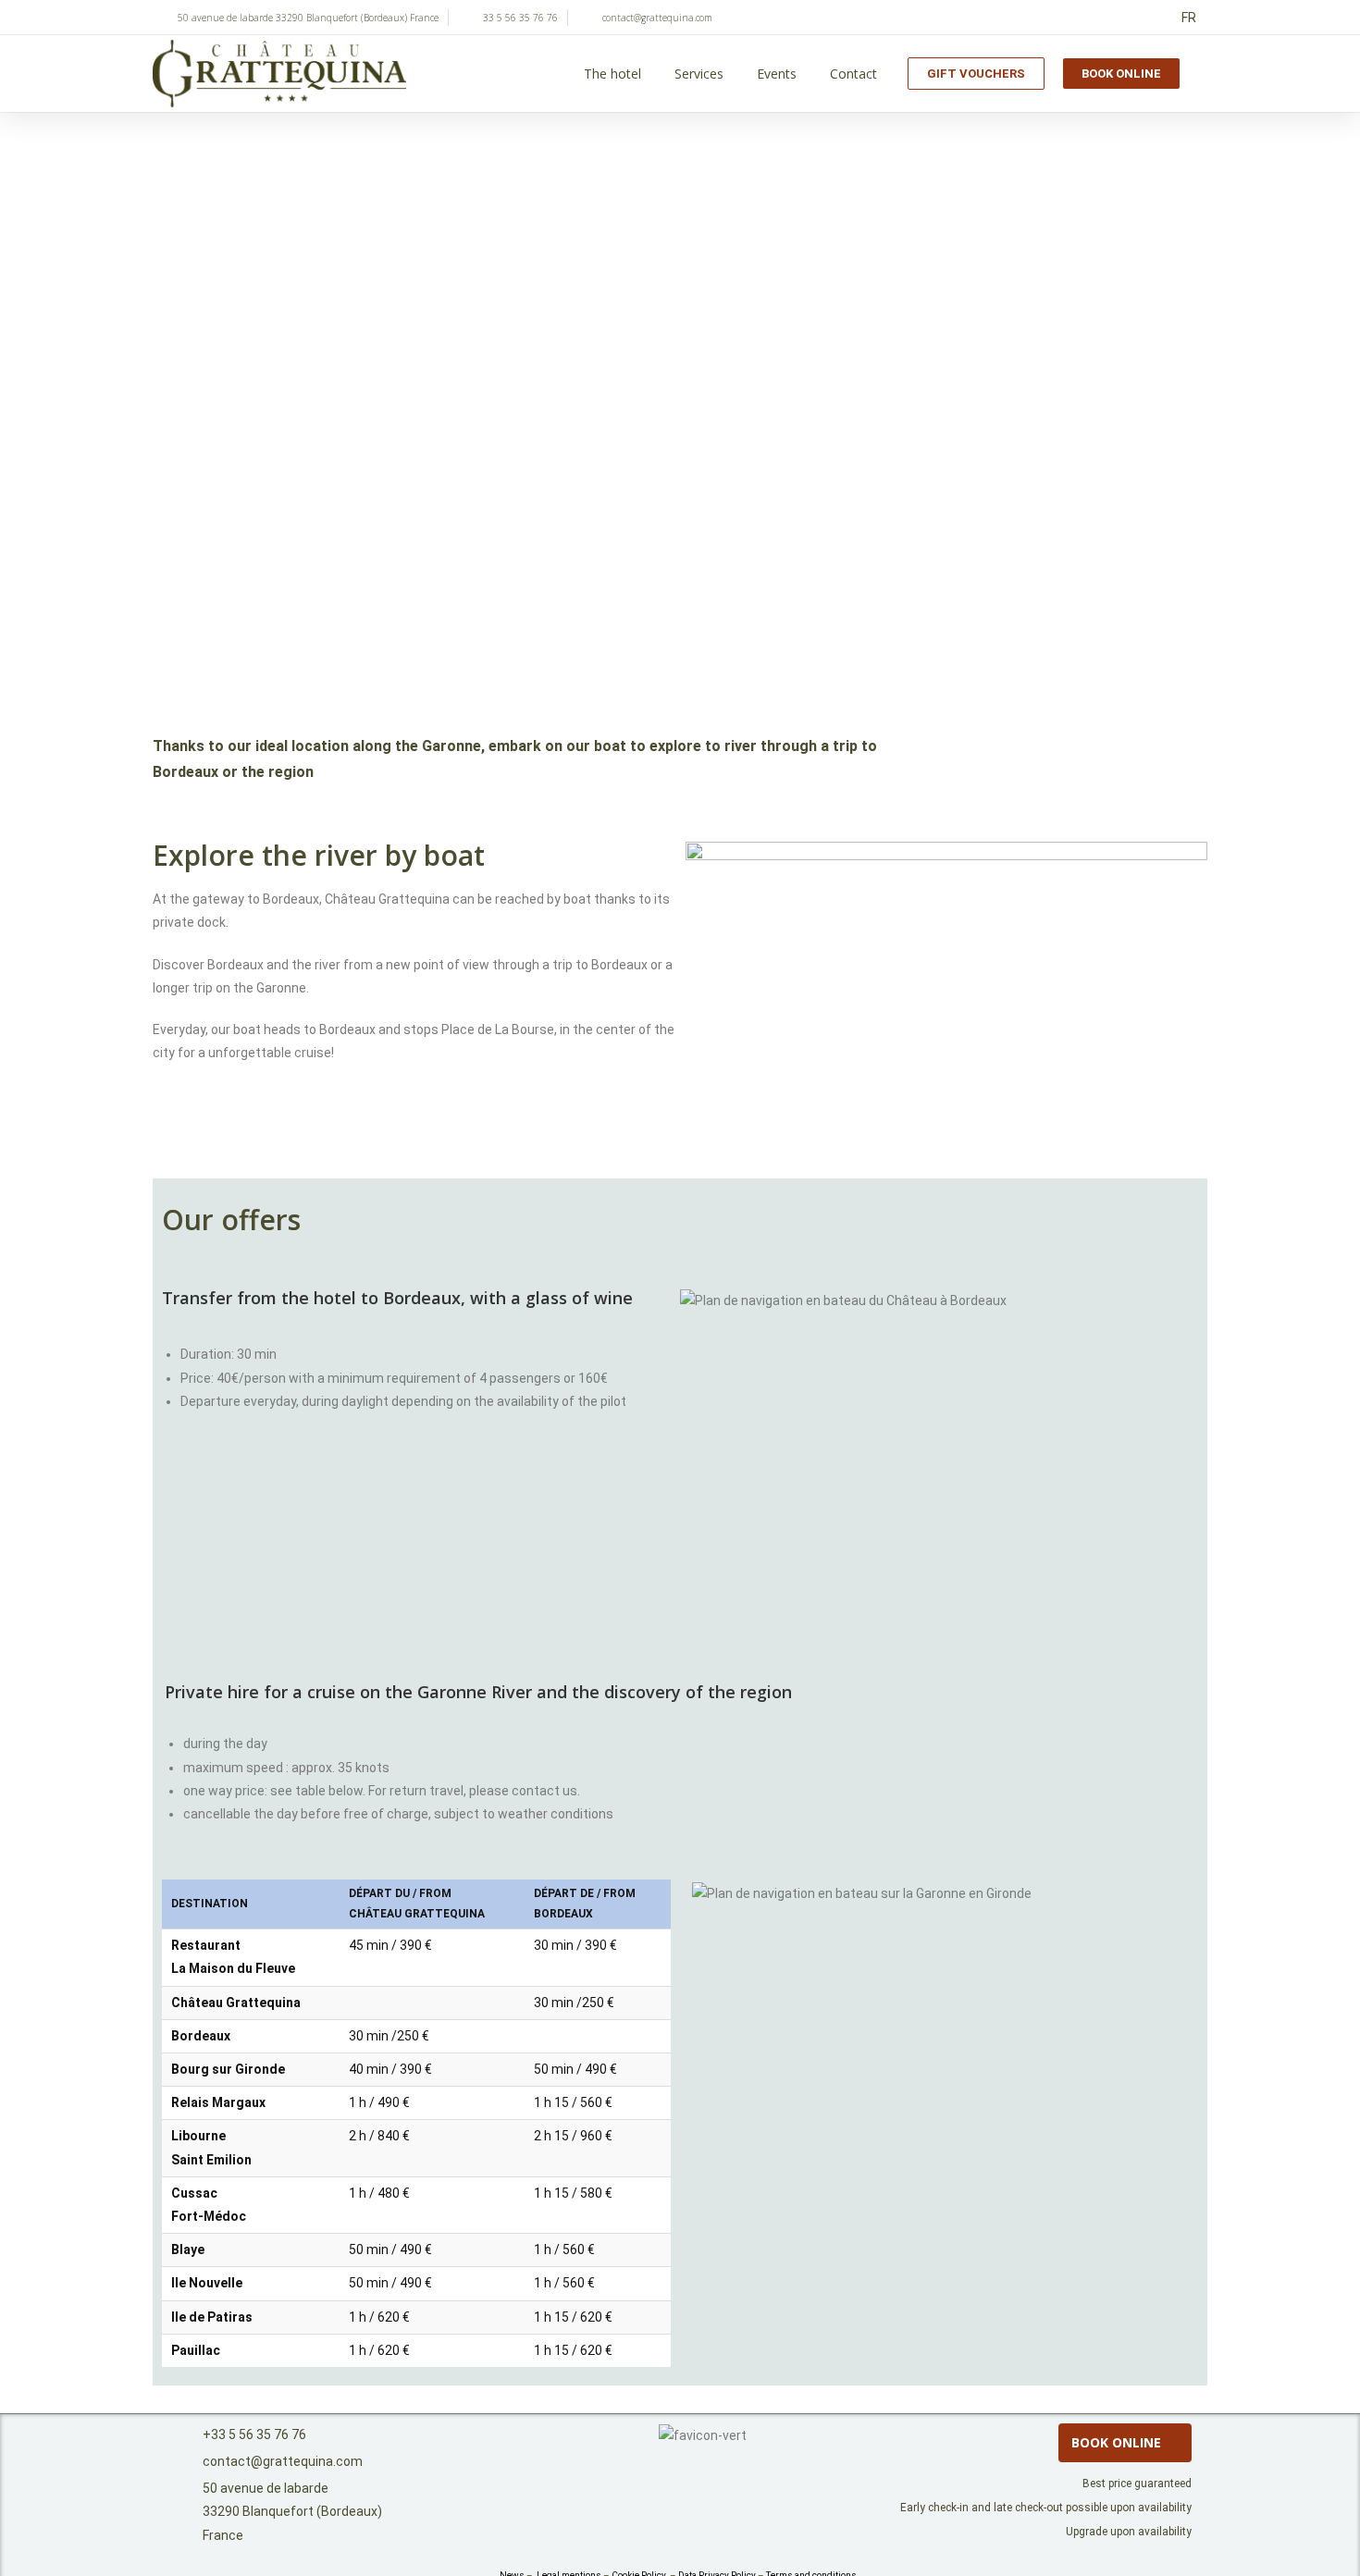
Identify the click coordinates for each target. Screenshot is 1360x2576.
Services (699, 74)
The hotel (612, 74)
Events (777, 74)
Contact (853, 74)
